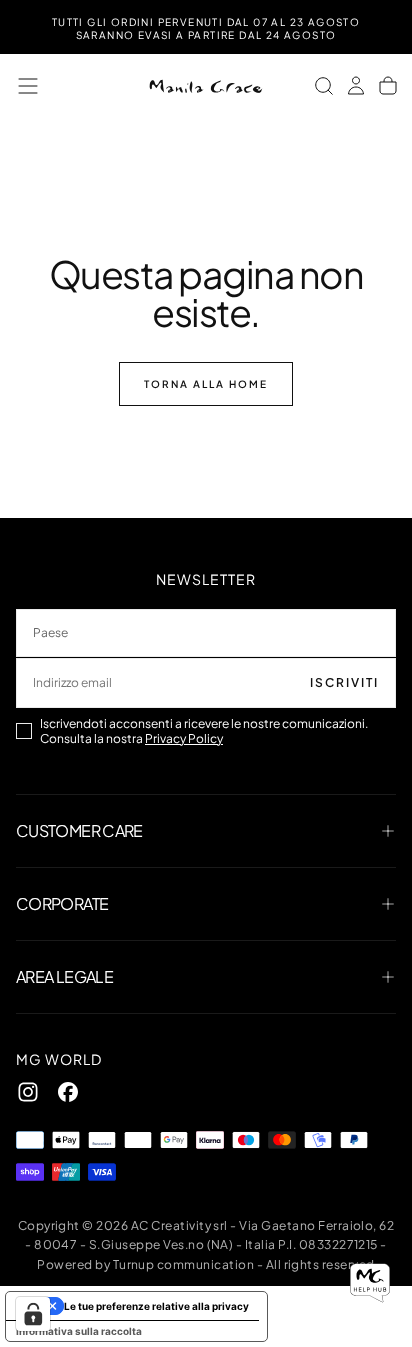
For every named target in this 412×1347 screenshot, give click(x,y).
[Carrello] (388, 86)
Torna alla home (206, 384)
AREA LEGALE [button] (64, 976)
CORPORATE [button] (62, 903)
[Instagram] (28, 1092)
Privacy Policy (184, 738)
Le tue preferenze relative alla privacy (156, 1306)
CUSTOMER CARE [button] (79, 830)
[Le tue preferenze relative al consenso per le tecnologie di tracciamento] (33, 1314)
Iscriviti (344, 682)
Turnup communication (184, 1264)
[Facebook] (68, 1092)
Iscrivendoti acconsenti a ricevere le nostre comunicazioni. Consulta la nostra (204, 731)
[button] (28, 86)
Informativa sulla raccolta (79, 1331)
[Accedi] (356, 86)
